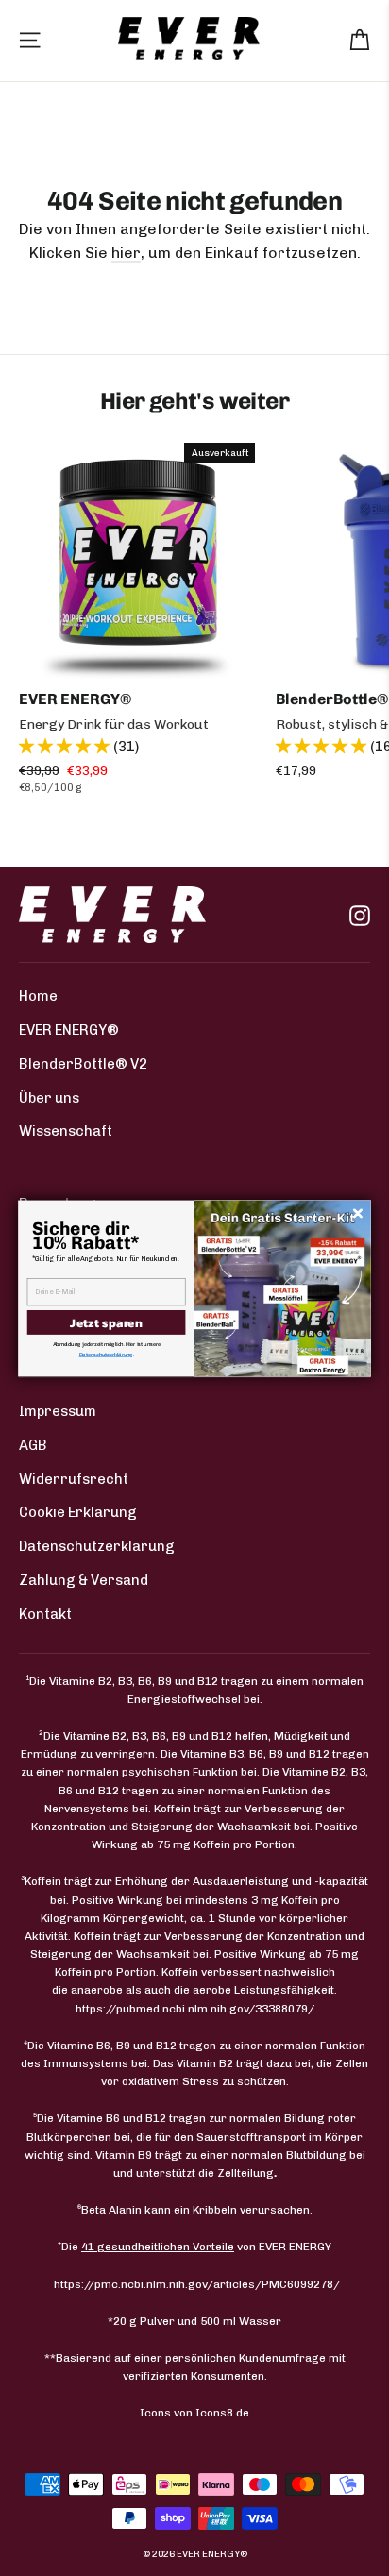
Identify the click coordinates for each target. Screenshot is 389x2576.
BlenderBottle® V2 (83, 1064)
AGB (33, 1445)
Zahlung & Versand (84, 1580)
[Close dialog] (358, 1213)
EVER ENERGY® (69, 1030)
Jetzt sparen (106, 1322)
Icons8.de (222, 2413)
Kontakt (45, 1614)
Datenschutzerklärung (97, 1546)
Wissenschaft (66, 1131)
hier (126, 253)
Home (38, 996)
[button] (66, 746)
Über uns (49, 1098)
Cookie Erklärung (78, 1512)
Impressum (58, 1411)
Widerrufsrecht (74, 1479)
